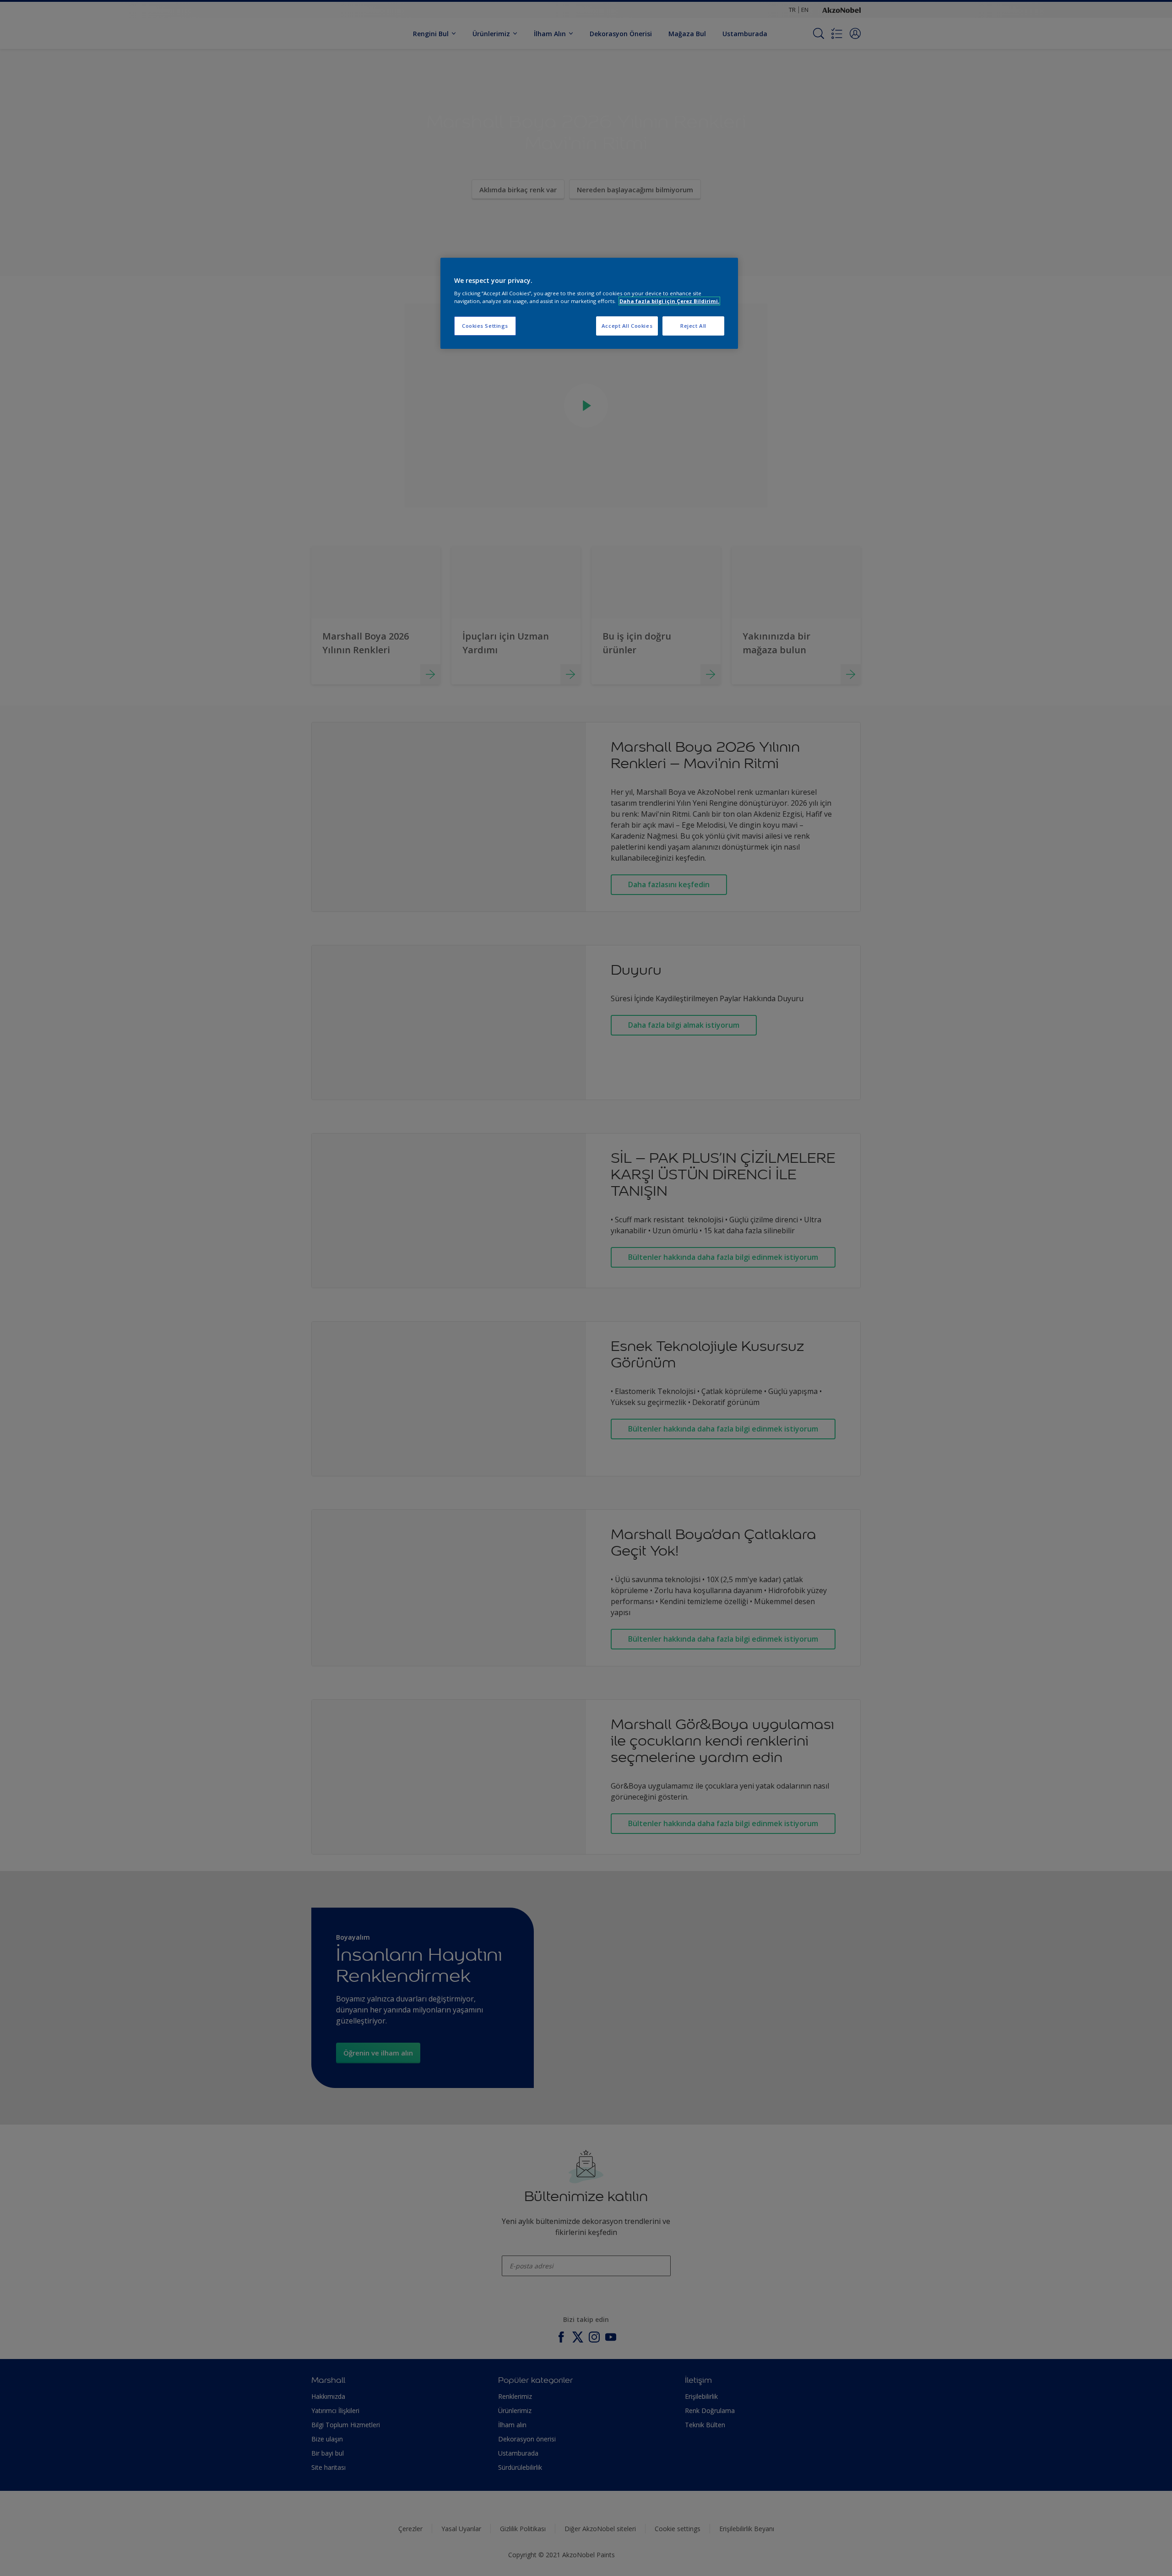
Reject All (693, 326)
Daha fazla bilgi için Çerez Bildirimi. (669, 301)
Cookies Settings (485, 326)
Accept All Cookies (627, 326)
